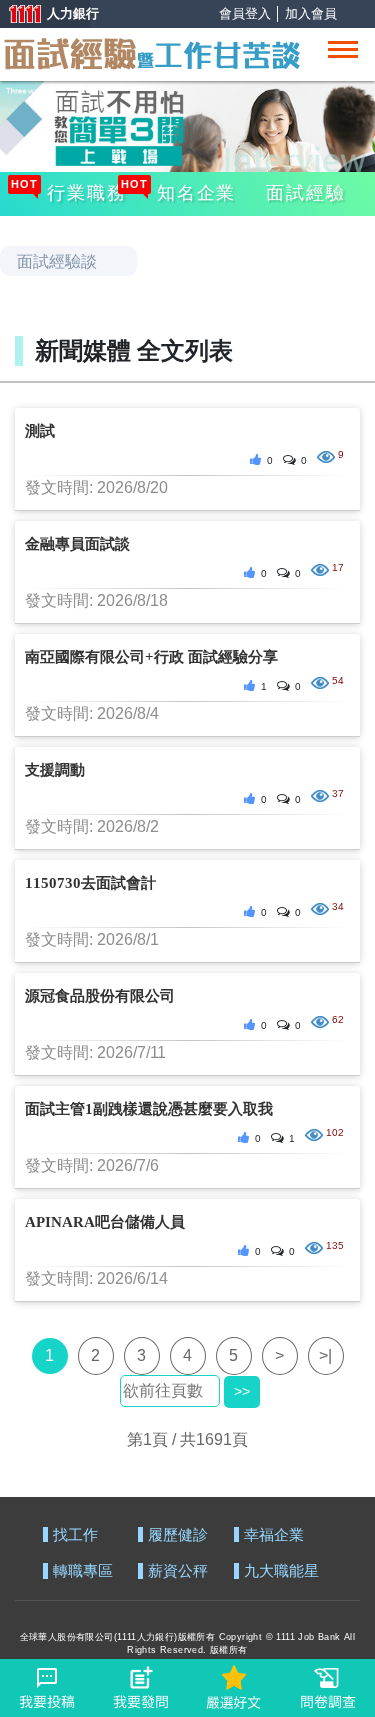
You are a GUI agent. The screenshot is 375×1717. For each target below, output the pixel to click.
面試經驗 (305, 193)
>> (242, 1391)
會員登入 (245, 13)
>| (325, 1355)
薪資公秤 (178, 1571)
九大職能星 (281, 1571)
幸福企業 (274, 1535)
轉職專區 (83, 1571)
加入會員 (311, 13)
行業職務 (84, 190)
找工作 (75, 1535)
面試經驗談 (57, 261)
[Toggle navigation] (343, 49)
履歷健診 (178, 1535)
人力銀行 (45, 15)
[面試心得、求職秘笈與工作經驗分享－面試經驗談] (151, 52)
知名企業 (194, 190)
